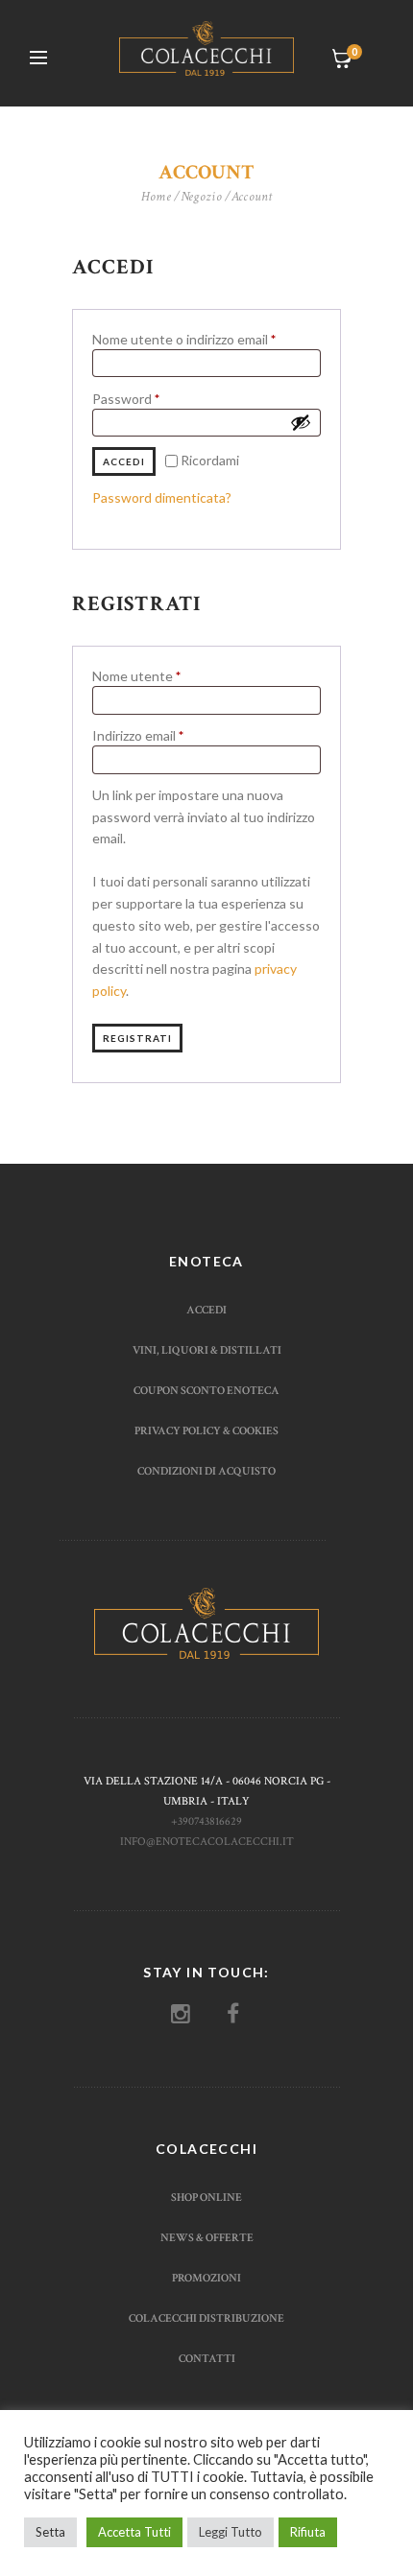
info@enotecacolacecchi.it (207, 1841)
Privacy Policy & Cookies (206, 1430)
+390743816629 (206, 1821)
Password (154, 399)
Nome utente (165, 676)
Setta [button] (50, 2532)
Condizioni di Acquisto (206, 1471)
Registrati (137, 1038)
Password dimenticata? (162, 497)
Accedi (124, 461)
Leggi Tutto (231, 2532)
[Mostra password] (301, 422)
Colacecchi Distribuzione (206, 2318)
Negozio (202, 197)
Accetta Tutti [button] (134, 2532)
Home (157, 197)
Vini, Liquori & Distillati (207, 1350)
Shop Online (206, 2197)
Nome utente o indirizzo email (206, 339)
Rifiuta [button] (308, 2532)
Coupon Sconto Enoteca (206, 1390)
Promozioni (206, 2278)
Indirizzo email (166, 735)
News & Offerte (207, 2237)
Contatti (207, 2358)
